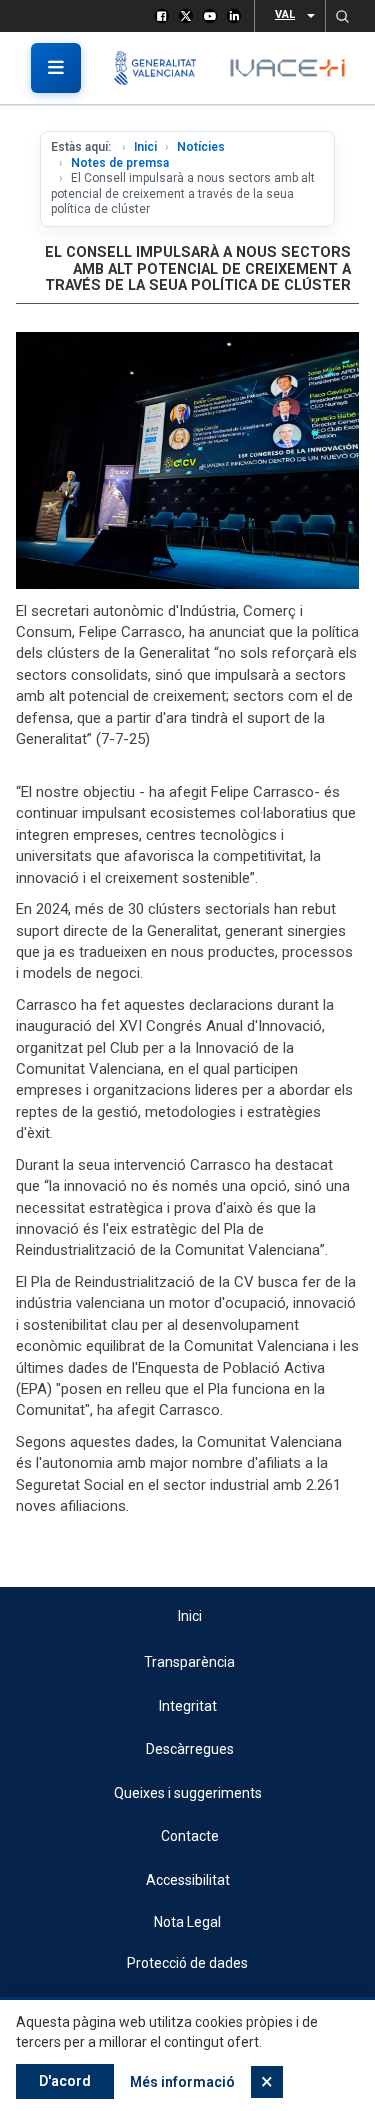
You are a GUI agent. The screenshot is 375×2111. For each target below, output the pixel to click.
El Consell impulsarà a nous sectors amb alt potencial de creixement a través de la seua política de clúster (198, 269)
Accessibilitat (188, 1880)
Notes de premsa (120, 163)
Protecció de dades (187, 1963)
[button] (342, 16)
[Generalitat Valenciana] (162, 68)
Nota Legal (187, 1922)
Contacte (190, 1836)
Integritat (188, 1706)
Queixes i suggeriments (188, 1793)
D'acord (65, 2081)
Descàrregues (190, 1749)
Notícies (201, 147)
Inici (145, 147)
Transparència (189, 1662)
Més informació (182, 2082)
